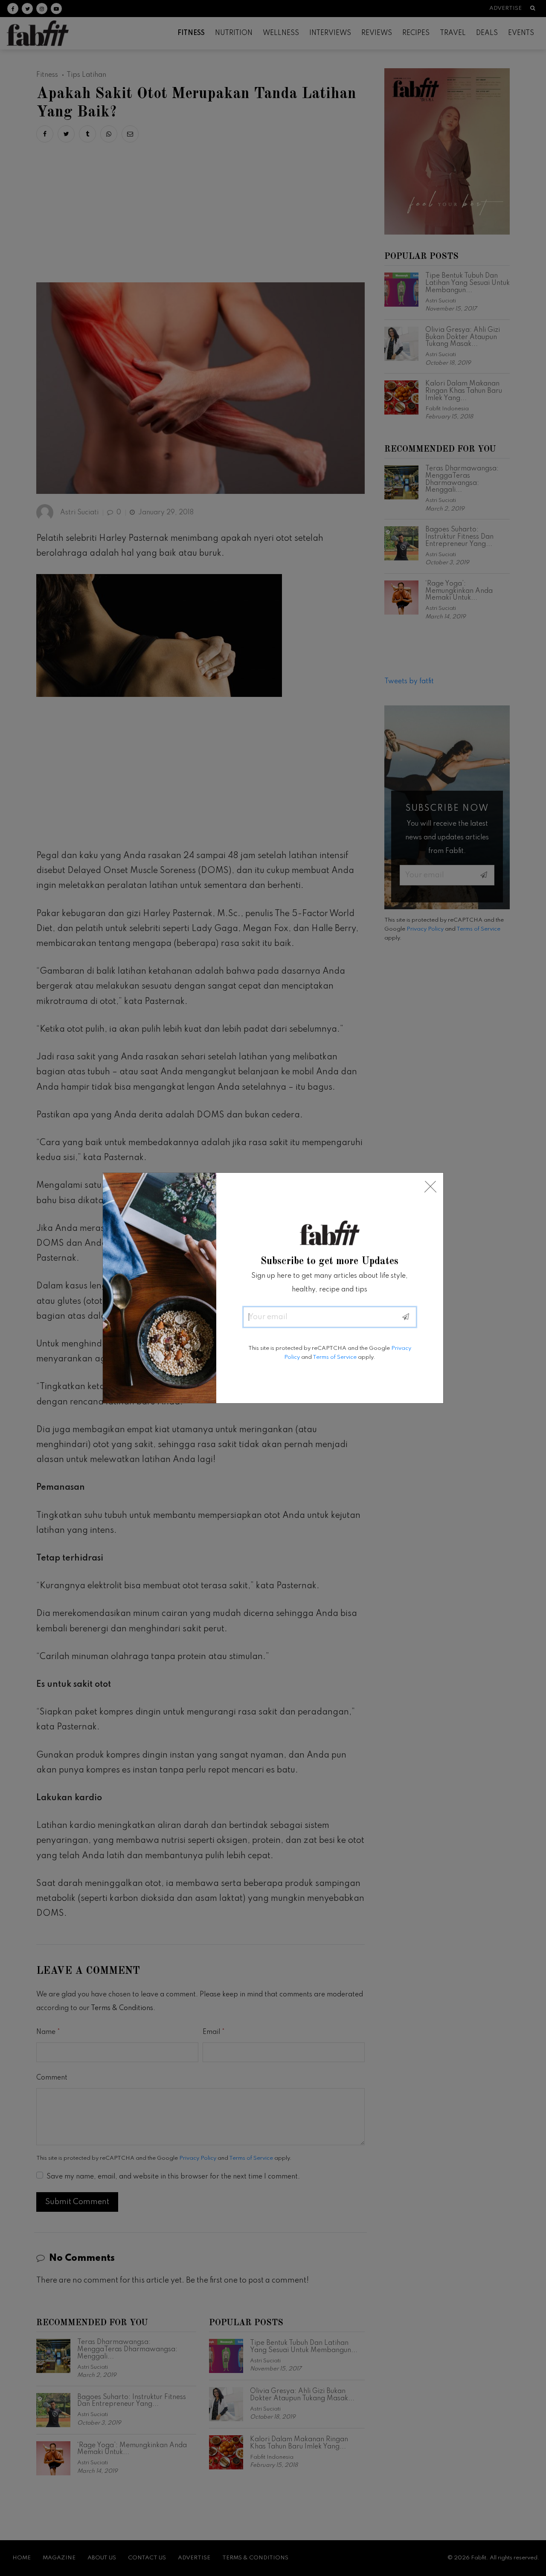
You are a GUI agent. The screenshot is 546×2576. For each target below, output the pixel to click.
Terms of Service (335, 1357)
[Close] (430, 1187)
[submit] (406, 1317)
